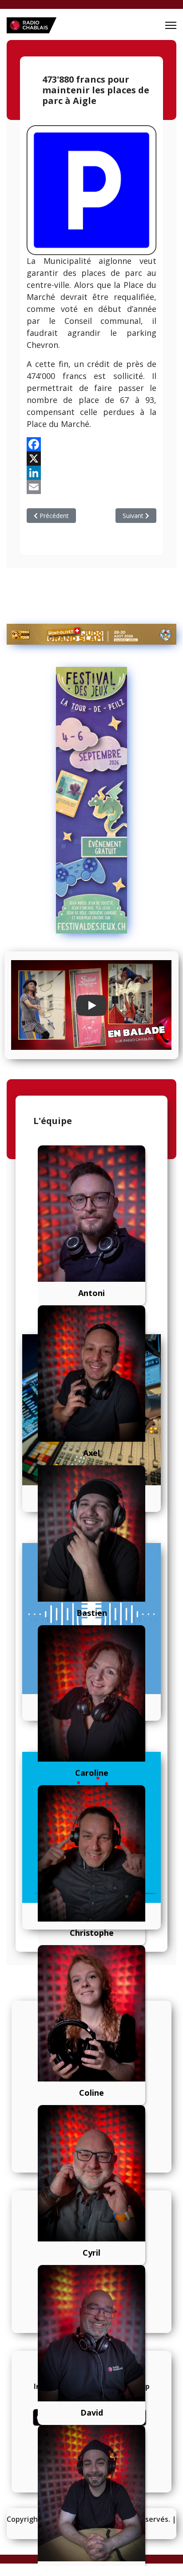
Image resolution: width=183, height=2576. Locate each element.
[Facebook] (91, 444)
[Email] (91, 487)
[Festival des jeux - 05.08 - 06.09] (91, 800)
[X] (91, 459)
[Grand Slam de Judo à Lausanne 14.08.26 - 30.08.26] (91, 634)
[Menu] (171, 25)
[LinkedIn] (91, 473)
